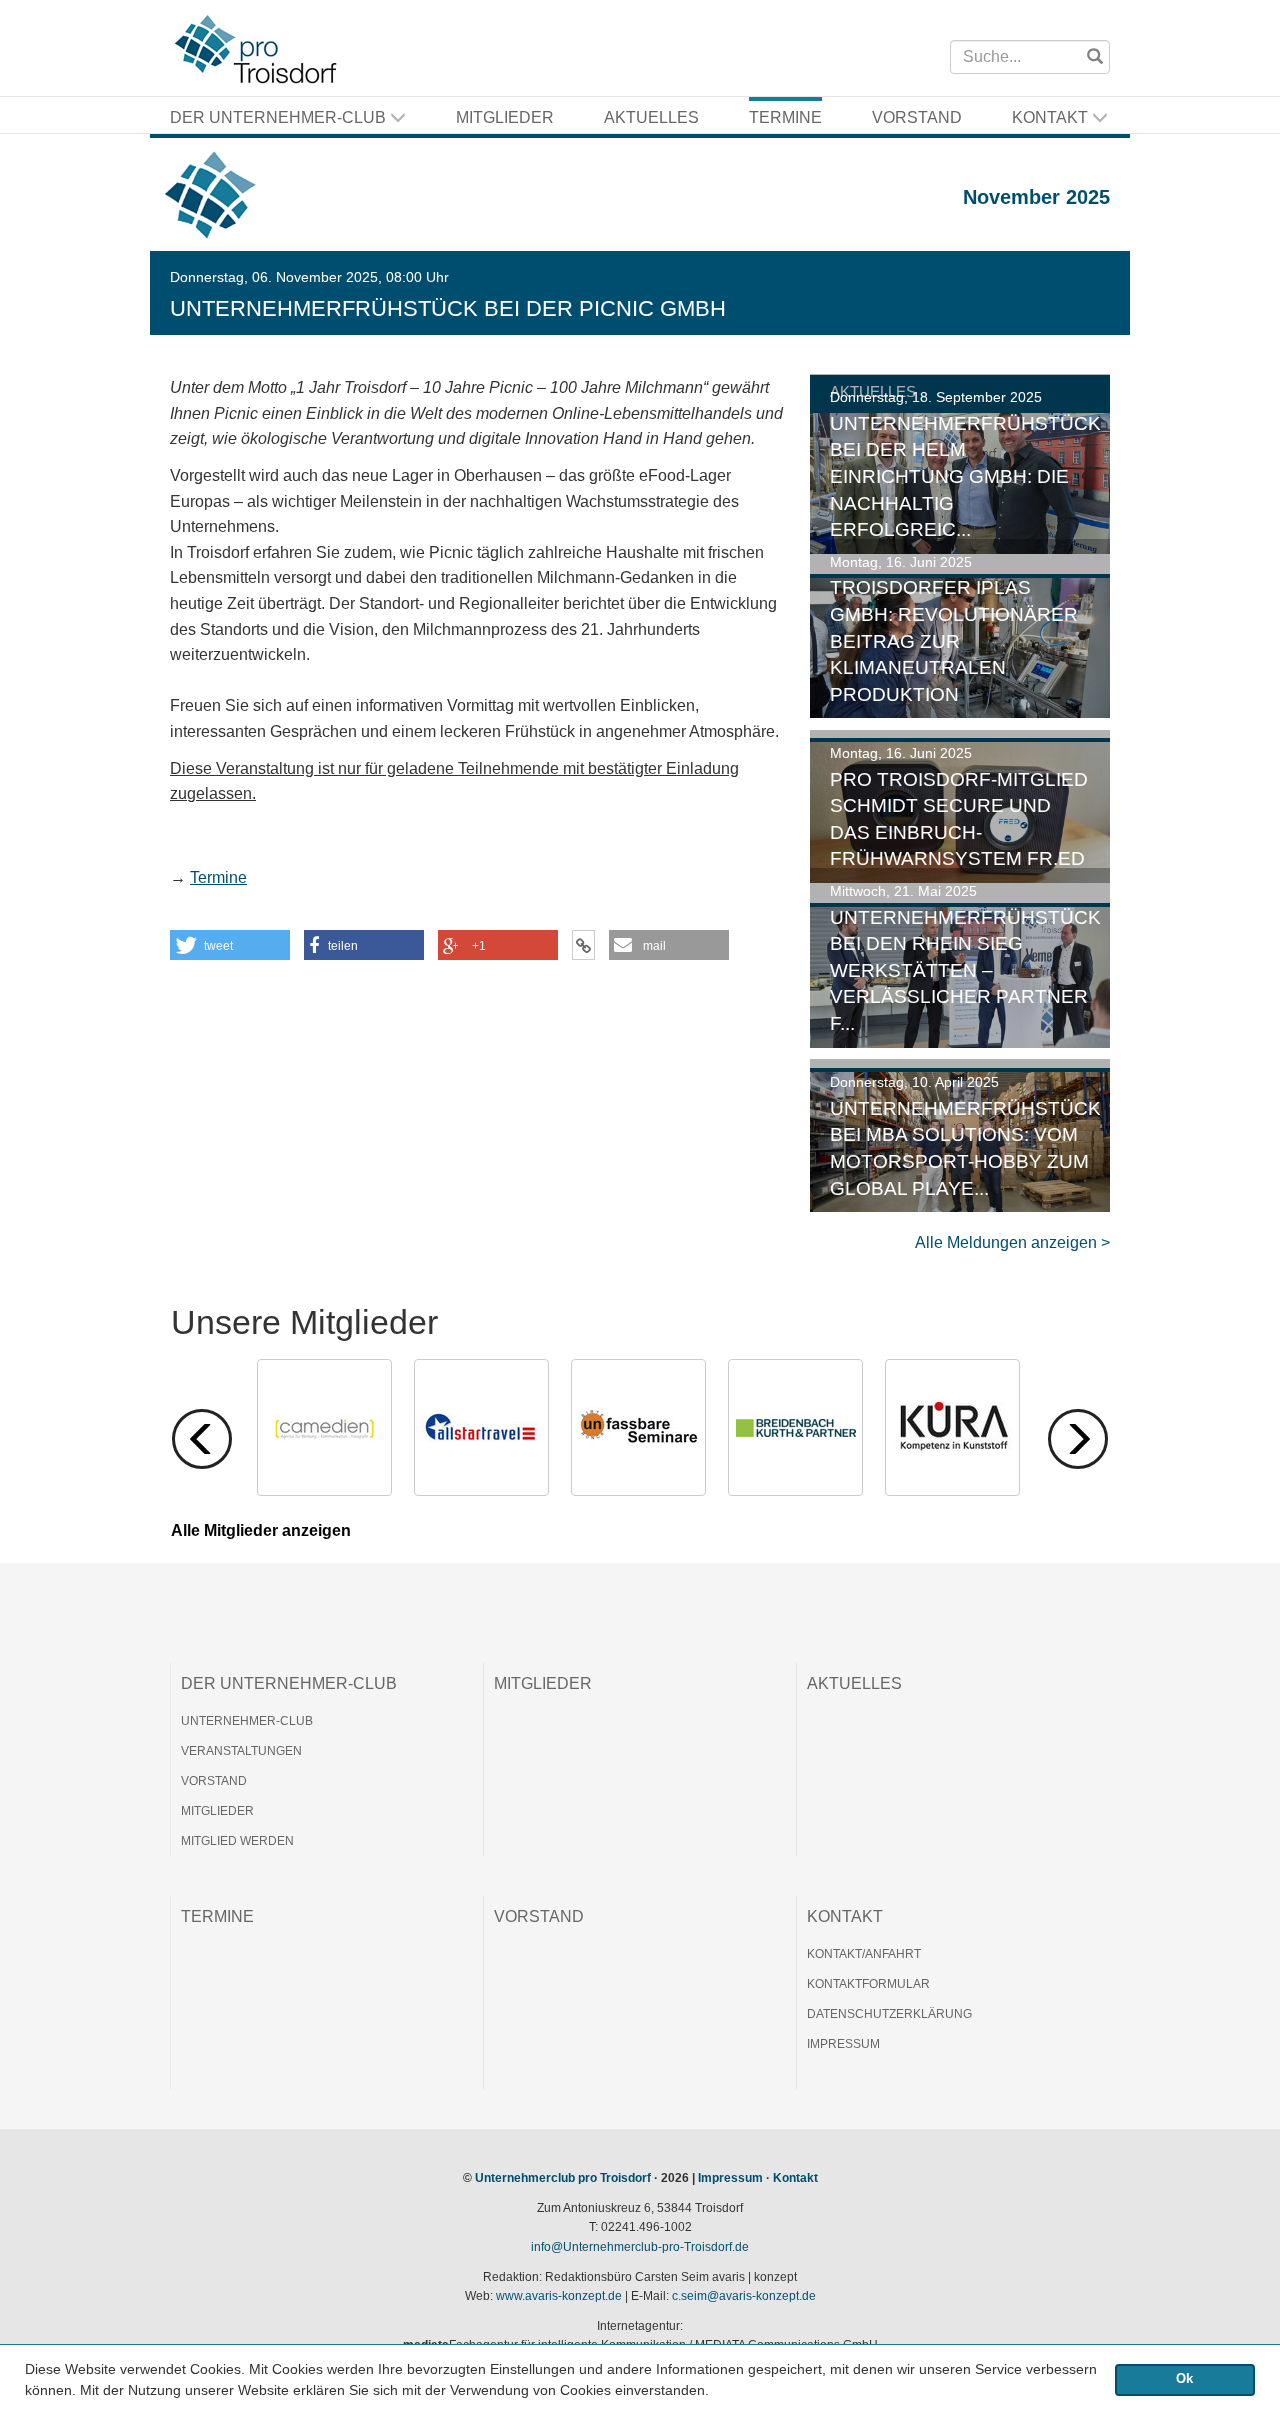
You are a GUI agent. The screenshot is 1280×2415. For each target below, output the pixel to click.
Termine (785, 117)
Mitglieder (505, 117)
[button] (716, 2392)
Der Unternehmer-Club (280, 117)
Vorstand (917, 117)
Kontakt (1052, 117)
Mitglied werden (237, 1841)
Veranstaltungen (241, 1751)
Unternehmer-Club (247, 1721)
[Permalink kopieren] (583, 945)
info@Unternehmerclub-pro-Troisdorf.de (640, 2247)
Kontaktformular (868, 1984)
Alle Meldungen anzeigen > (1012, 1242)
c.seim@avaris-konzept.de (744, 2296)
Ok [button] (1184, 2379)
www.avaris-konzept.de (559, 2296)
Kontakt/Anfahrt (864, 1954)
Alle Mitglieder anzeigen (261, 1530)
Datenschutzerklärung (889, 2014)
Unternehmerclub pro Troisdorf (563, 2178)
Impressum (843, 2044)
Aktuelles (651, 117)
